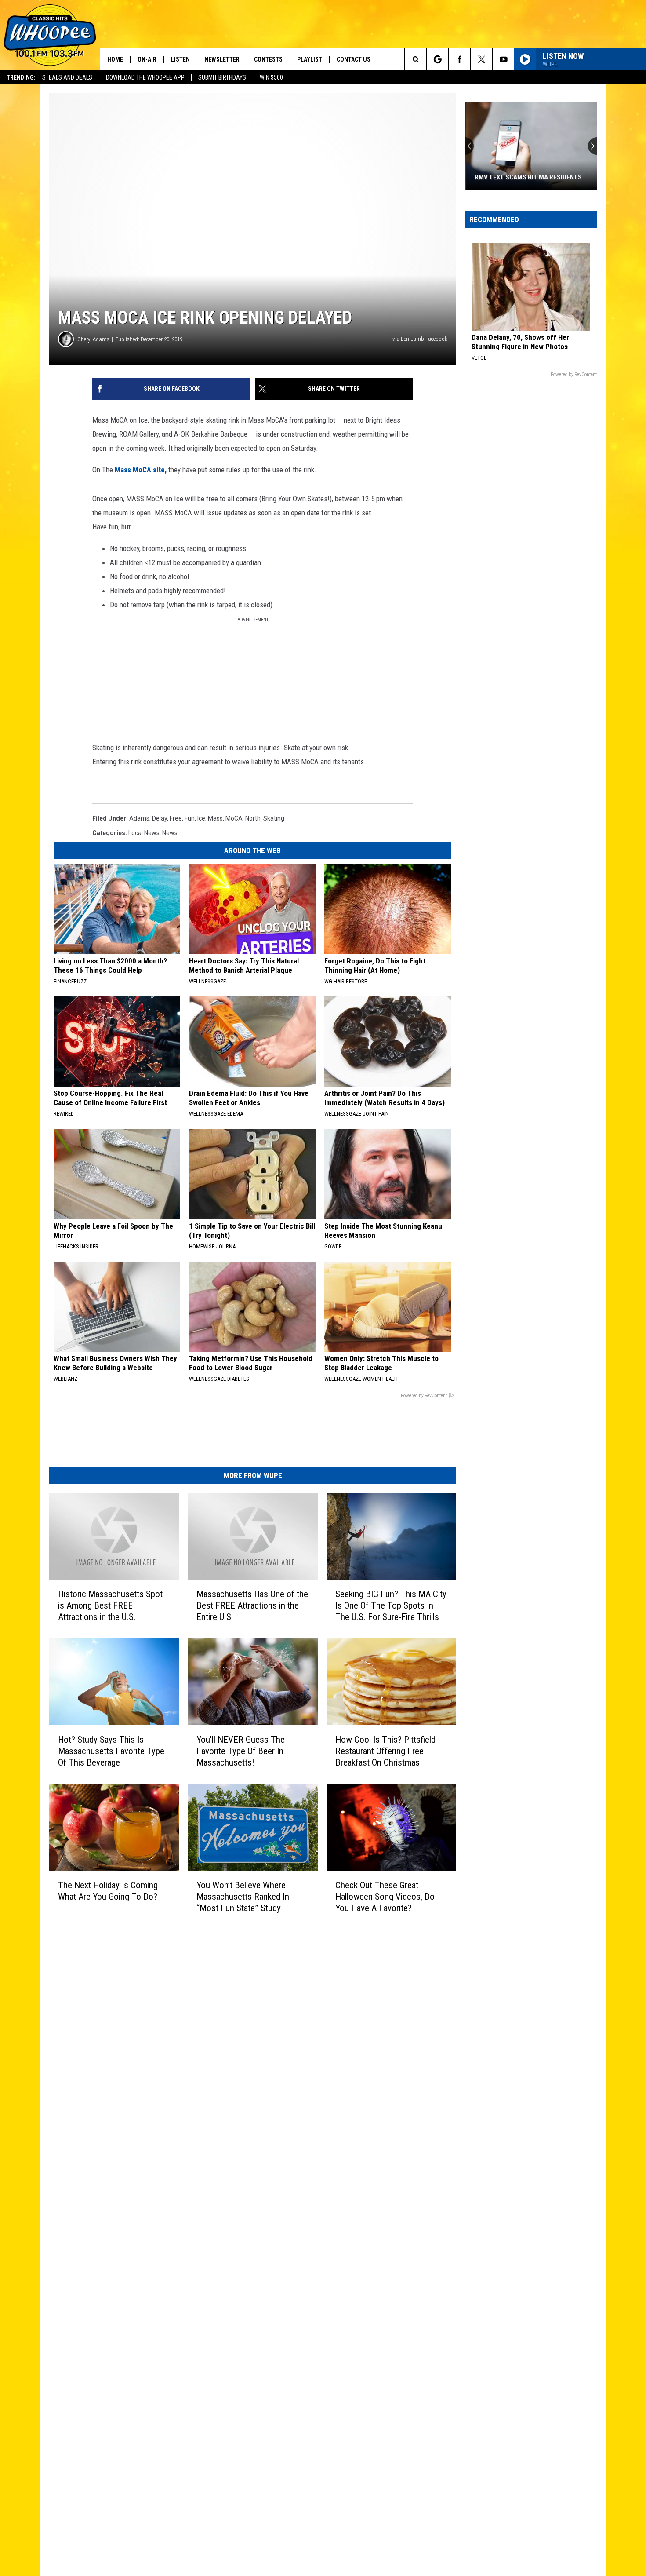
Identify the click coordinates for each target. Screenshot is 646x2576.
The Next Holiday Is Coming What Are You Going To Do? (108, 1890)
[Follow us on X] (481, 59)
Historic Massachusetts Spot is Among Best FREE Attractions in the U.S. (110, 1605)
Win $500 (271, 77)
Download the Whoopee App (145, 77)
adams (139, 818)
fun (190, 818)
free (176, 818)
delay (160, 818)
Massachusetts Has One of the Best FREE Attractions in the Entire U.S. (252, 1605)
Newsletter (222, 59)
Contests (268, 59)
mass (215, 818)
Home (115, 59)
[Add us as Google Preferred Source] (437, 59)
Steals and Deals (67, 77)
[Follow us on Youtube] (503, 59)
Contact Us (354, 59)
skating (274, 818)
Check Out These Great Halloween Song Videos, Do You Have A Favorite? (385, 1897)
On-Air (147, 59)
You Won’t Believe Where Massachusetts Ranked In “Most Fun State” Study (243, 1896)
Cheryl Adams (93, 339)
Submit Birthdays (222, 77)
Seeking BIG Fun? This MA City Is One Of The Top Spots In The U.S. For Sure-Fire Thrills (391, 1605)
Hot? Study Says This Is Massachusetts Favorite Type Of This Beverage (111, 1751)
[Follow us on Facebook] (459, 59)
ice (201, 818)
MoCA (234, 818)
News (170, 833)
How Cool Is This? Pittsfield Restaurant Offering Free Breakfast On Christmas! (385, 1751)
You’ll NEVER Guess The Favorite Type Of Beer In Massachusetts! (241, 1751)
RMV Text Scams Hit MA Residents (527, 177)
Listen (180, 59)
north (253, 818)
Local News (144, 833)
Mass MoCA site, (140, 470)
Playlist (310, 59)
